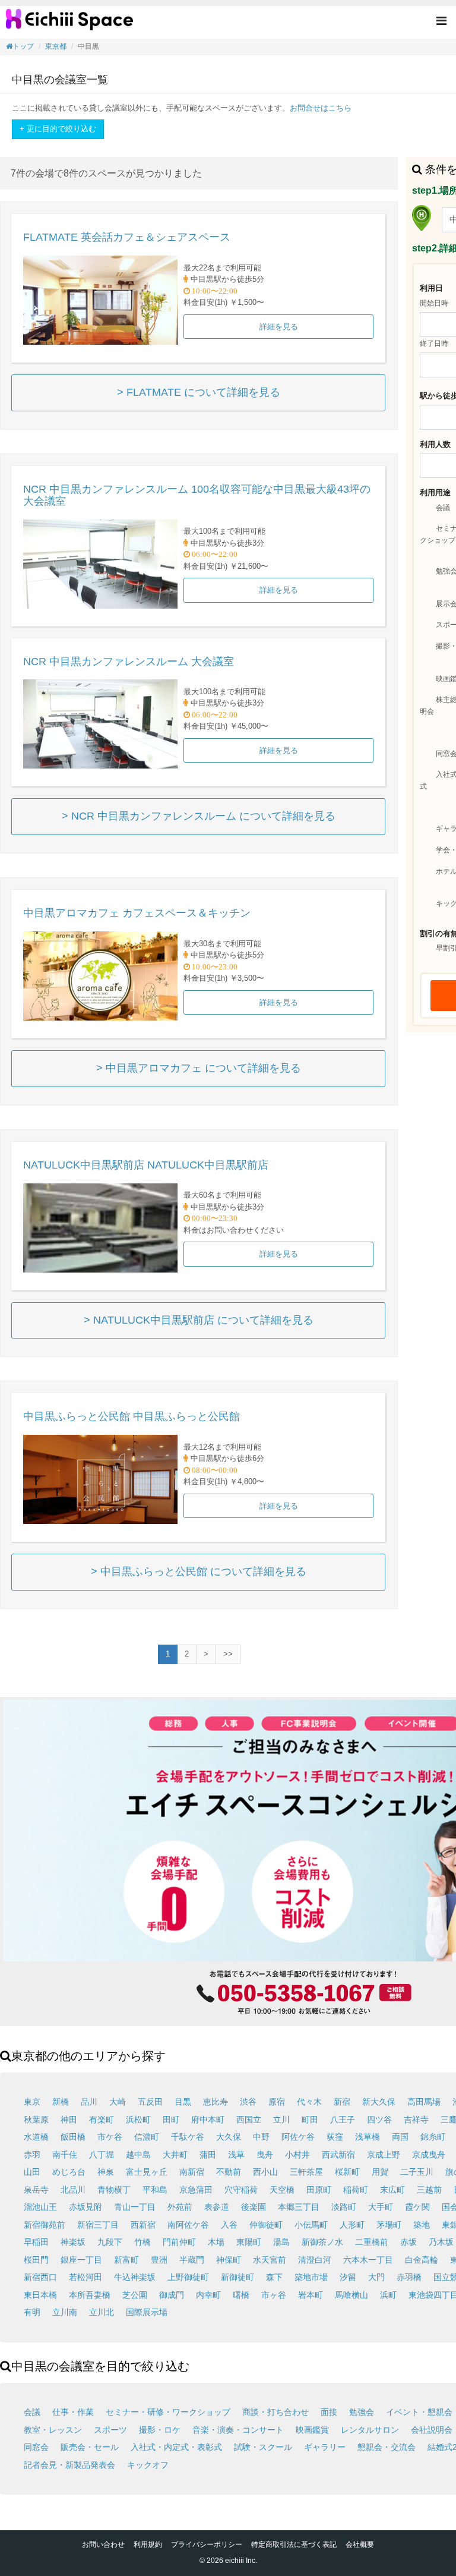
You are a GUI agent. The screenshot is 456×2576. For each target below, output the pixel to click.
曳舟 (265, 2155)
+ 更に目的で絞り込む (58, 129)
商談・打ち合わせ (275, 2412)
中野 (261, 2137)
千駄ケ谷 (188, 2137)
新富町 (126, 2260)
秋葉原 (36, 2120)
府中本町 (208, 2120)
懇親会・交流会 (387, 2447)
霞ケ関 (417, 2207)
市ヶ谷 (274, 2295)
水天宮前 (270, 2260)
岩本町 (311, 2295)
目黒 (183, 2102)
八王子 (343, 2120)
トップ (23, 46)
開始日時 (434, 303)
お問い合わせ (103, 2544)
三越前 (429, 2190)
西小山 (265, 2172)
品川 (89, 2102)
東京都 (56, 46)
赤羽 (32, 2155)
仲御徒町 (266, 2225)
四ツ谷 (379, 2120)
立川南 (65, 2312)
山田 (32, 2172)
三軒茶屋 (306, 2172)
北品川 (73, 2190)
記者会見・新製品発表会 (69, 2465)
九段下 (110, 2242)
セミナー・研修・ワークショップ (168, 2412)
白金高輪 (422, 2260)
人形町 (352, 2225)
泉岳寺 (36, 2190)
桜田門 (36, 2260)
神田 (69, 2120)
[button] (441, 22)
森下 (274, 2277)
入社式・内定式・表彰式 (176, 2447)
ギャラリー (325, 2447)
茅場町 (389, 2225)
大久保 (229, 2137)
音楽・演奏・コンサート (238, 2430)
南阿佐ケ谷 (188, 2225)
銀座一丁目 (81, 2260)
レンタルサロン (370, 2430)
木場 (216, 2242)
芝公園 (135, 2295)
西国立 (249, 2120)
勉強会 (362, 2412)
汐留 (348, 2277)
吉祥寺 (416, 2120)
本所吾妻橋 (90, 2295)
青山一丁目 (135, 2207)
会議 (443, 508)
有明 (32, 2312)
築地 (422, 2225)
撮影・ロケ (160, 2430)
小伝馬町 (311, 2225)
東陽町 (249, 2242)
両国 (400, 2137)
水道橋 (36, 2137)
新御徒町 (237, 2277)
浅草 (236, 2155)
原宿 (277, 2102)
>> (228, 1654)
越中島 (138, 2155)
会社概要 (360, 2544)
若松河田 (85, 2277)
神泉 (106, 2172)
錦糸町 (433, 2137)
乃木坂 (441, 2242)
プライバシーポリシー (207, 2544)
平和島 (155, 2190)
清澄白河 (315, 2260)
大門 (376, 2277)
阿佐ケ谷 (298, 2137)
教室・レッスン (53, 2430)
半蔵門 (192, 2260)
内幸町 (208, 2295)
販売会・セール (90, 2447)
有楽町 (102, 2120)
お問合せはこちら (321, 108)
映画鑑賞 (312, 2430)
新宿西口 (40, 2277)
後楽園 (254, 2207)
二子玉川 (417, 2172)
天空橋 (282, 2190)
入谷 (229, 2225)
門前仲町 (179, 2242)
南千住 (65, 2155)
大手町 (381, 2207)
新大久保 (379, 2102)
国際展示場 (147, 2312)
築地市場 (311, 2277)
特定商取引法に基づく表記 (294, 2544)
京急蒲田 (196, 2190)
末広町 (392, 2190)
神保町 (229, 2260)
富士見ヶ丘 (147, 2172)
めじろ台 (69, 2172)
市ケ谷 (110, 2137)
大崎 (118, 2102)
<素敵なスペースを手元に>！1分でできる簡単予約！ (69, 24)
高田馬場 (424, 2102)
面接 (329, 2412)
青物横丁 (114, 2190)
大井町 (175, 2155)
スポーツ (110, 2430)
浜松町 (138, 2120)
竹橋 (142, 2242)
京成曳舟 (429, 2155)
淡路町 (344, 2207)
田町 (171, 2120)
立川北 (102, 2312)
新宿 (342, 2102)
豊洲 (159, 2260)
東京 (32, 2102)
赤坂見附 (85, 2207)
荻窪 (335, 2137)
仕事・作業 (73, 2412)
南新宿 (192, 2172)
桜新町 (347, 2172)
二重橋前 (372, 2242)
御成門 (172, 2295)
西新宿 (143, 2225)
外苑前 (180, 2207)
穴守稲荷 (241, 2190)
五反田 (150, 2102)
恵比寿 (216, 2102)
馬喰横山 (351, 2295)
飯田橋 (73, 2137)
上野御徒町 (188, 2277)
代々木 (309, 2102)
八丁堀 (102, 2155)
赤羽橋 (409, 2277)
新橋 (61, 2102)
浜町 (388, 2295)
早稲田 (36, 2242)
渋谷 (248, 2102)
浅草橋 (368, 2137)
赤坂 (408, 2242)
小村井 (297, 2155)
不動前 (229, 2172)
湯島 (281, 2242)
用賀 (380, 2172)
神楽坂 (73, 2242)
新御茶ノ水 (322, 2242)
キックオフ (148, 2465)
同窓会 (36, 2447)
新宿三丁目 (98, 2225)
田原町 (319, 2190)
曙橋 (241, 2295)
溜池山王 (40, 2207)
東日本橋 (40, 2295)
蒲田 (208, 2155)
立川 (281, 2120)
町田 (310, 2120)
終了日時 (434, 344)
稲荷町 (356, 2190)
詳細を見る (279, 327)
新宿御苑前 (45, 2225)
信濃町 (147, 2137)
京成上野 (384, 2155)
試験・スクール (263, 2447)
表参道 (217, 2207)
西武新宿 (338, 2155)
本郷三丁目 (299, 2207)
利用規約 (148, 2544)
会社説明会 (432, 2430)
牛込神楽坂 (135, 2277)
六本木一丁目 (368, 2260)
